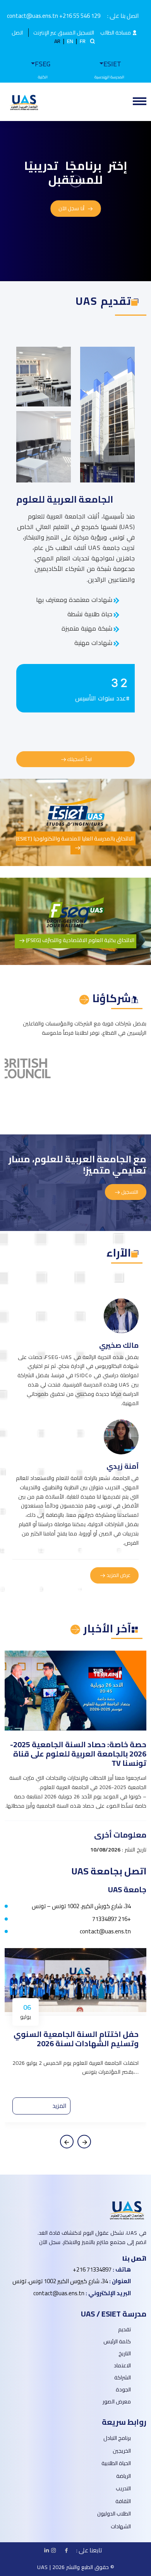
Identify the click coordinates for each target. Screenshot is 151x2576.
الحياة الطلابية (116, 2463)
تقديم (124, 2330)
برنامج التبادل (117, 2438)
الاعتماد (122, 2366)
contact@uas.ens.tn (105, 1931)
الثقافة (123, 2501)
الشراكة (123, 2378)
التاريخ (125, 2354)
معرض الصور (117, 2402)
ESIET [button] (112, 64)
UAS (43, 2567)
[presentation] (67, 2142)
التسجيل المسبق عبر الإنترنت (64, 33)
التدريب (123, 2488)
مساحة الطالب (116, 33)
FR (83, 41)
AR (57, 41)
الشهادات (121, 2526)
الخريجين (122, 2451)
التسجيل (129, 1192)
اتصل (17, 33)
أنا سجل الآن (72, 208)
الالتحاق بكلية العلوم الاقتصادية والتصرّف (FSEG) (80, 940)
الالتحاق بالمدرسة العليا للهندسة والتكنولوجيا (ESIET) (75, 838)
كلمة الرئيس (117, 2342)
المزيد (59, 2106)
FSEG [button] (43, 64)
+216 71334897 (112, 1919)
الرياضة (124, 2476)
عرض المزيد (118, 1575)
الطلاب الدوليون (114, 2514)
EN (70, 41)
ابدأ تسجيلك (79, 759)
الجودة (123, 2390)
